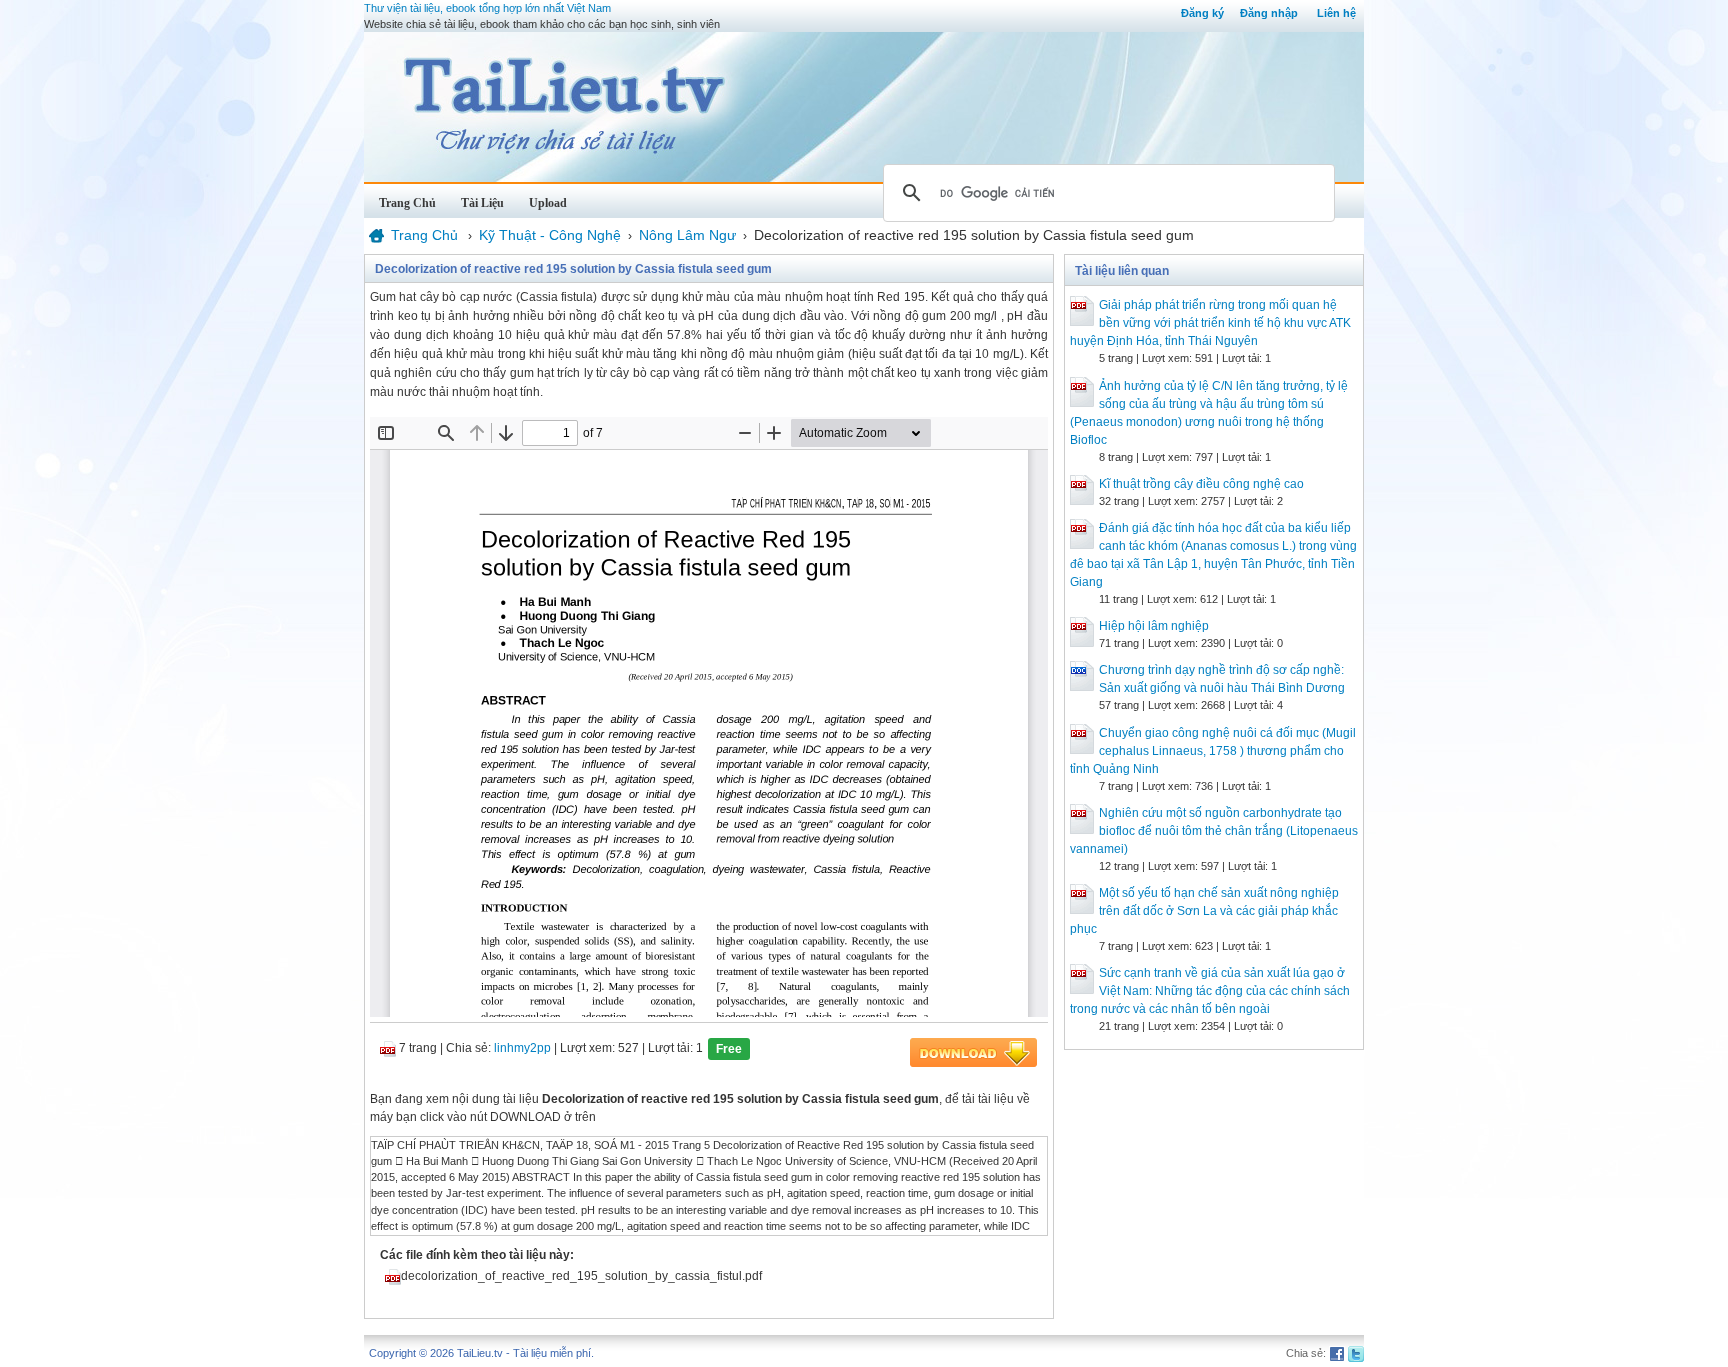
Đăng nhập (1269, 13)
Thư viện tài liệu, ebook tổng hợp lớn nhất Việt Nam (487, 8)
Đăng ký (1202, 13)
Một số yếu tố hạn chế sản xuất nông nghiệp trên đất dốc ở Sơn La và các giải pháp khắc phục (1204, 911)
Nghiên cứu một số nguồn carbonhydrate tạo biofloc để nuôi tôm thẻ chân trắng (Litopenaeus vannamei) (1214, 831)
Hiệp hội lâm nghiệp (1154, 626)
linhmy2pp (522, 1048)
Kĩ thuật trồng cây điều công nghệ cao (1201, 484)
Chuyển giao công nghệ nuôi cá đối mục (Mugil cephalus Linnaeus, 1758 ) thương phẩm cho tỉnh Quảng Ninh (1213, 751)
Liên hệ (1336, 13)
